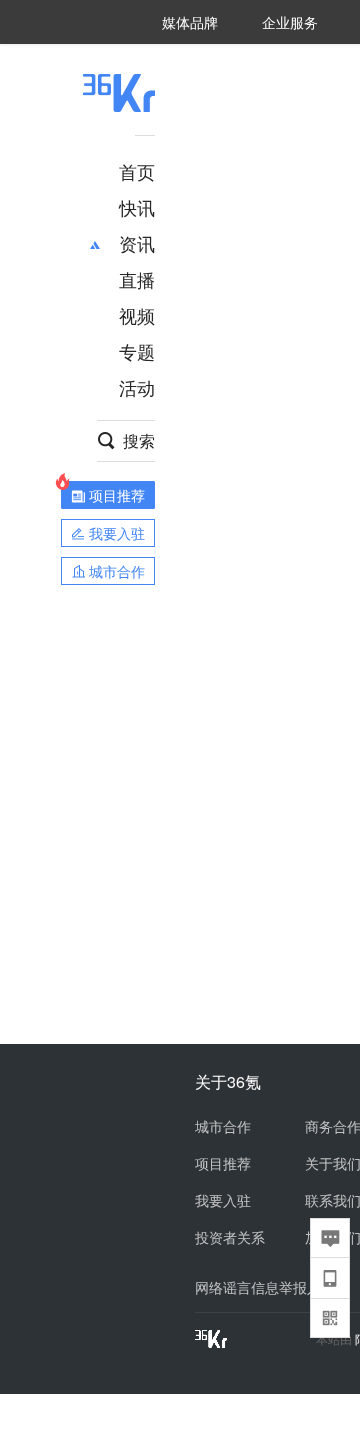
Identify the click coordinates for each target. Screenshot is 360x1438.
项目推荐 (223, 1163)
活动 (137, 387)
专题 (137, 351)
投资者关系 (230, 1237)
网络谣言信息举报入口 (265, 1287)
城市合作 (223, 1126)
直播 (137, 279)
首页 (137, 171)
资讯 (137, 243)
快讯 (137, 207)
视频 (137, 315)
